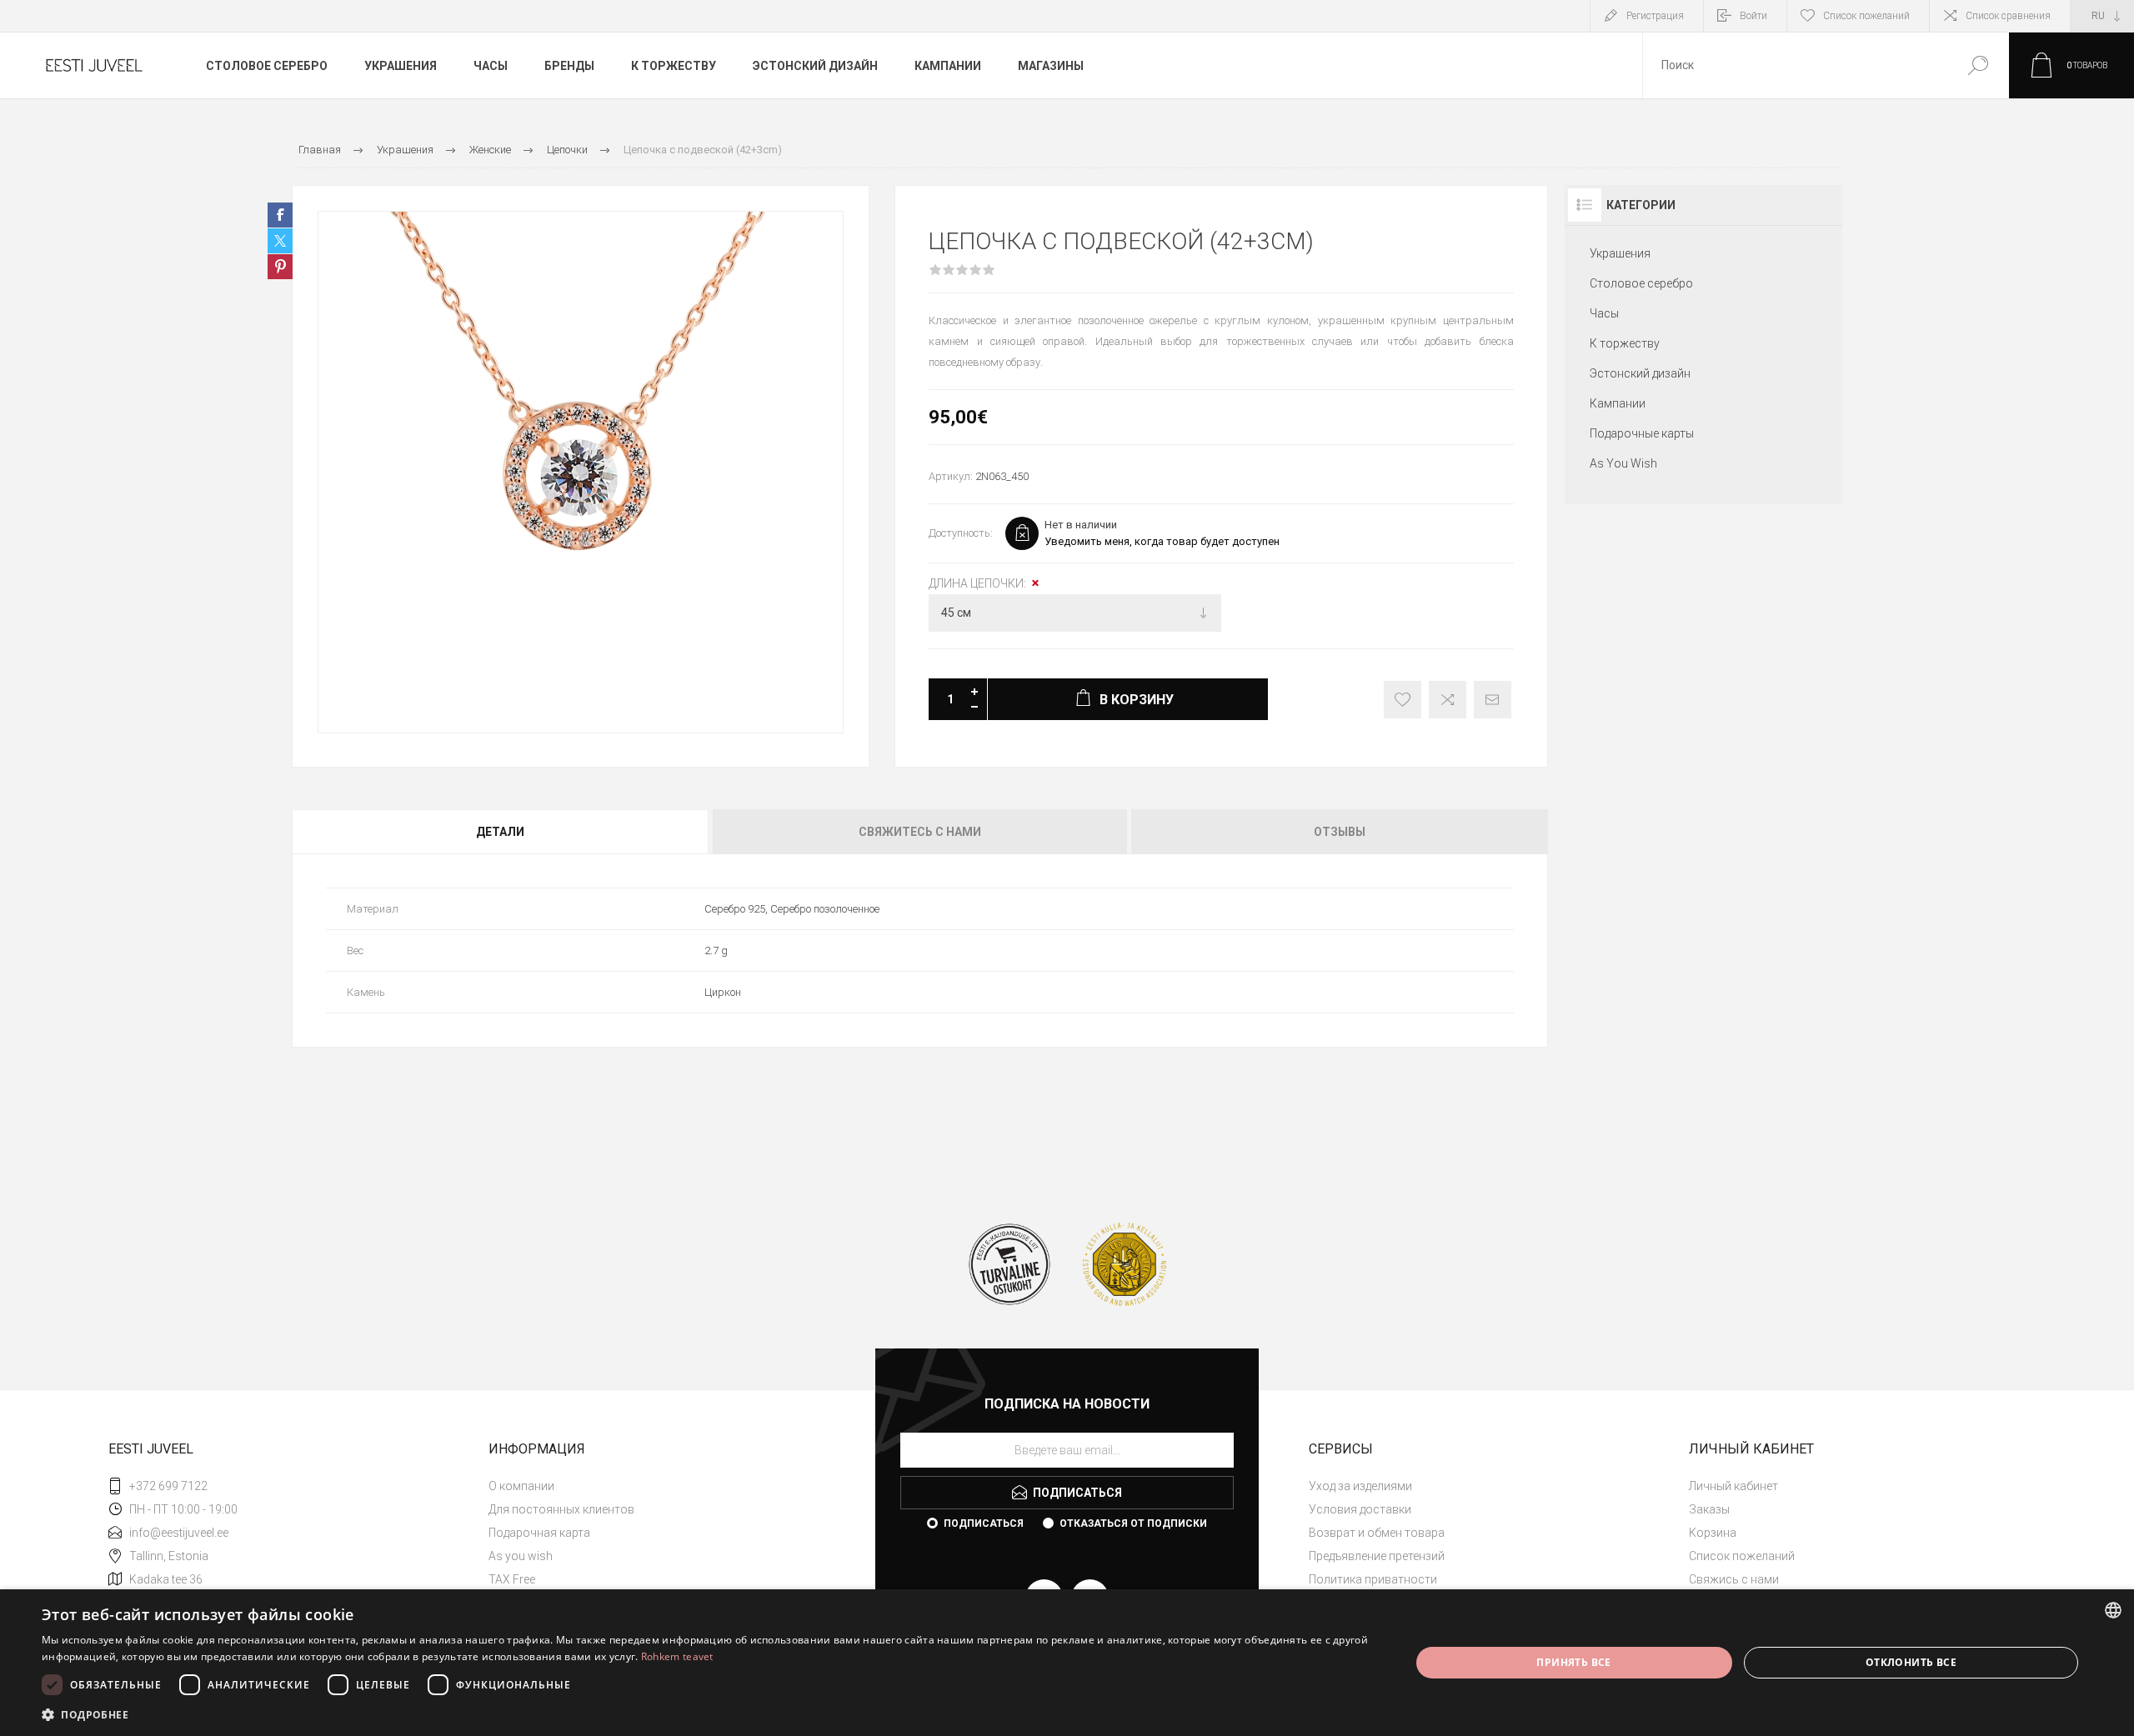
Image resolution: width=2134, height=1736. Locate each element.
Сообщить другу (1493, 700)
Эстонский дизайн (1640, 373)
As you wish (521, 1556)
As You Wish (1623, 463)
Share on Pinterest (280, 267)
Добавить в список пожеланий (1403, 700)
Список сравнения (2008, 16)
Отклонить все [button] (1911, 1662)
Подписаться (984, 1523)
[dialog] (1067, 1663)
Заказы (1709, 1509)
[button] (706, 1714)
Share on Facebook (280, 215)
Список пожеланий (1742, 1556)
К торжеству (1625, 343)
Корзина (1713, 1533)
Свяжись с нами (1734, 1579)
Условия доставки (1360, 1509)
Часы (1604, 313)
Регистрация (1655, 16)
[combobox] (1795, 65)
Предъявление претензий (1377, 1556)
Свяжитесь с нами (920, 832)
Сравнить (1448, 700)
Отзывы (1340, 832)
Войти (1753, 16)
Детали (500, 832)
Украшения (1620, 253)
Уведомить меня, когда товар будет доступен (1162, 541)
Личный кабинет (1733, 1486)
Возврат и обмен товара (1377, 1533)
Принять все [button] (1573, 1662)
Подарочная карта (539, 1533)
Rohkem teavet (677, 1656)
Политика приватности (1373, 1579)
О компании (521, 1486)
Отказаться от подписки (1133, 1523)
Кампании (1618, 403)
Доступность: (961, 533)
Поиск (1978, 65)
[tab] (501, 832)
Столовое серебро (1641, 283)
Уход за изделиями (1360, 1486)
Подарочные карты (1642, 433)
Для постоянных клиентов (561, 1509)
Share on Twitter (280, 241)
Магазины (1051, 66)
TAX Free (512, 1579)
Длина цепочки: (979, 583)
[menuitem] (668, 1486)
